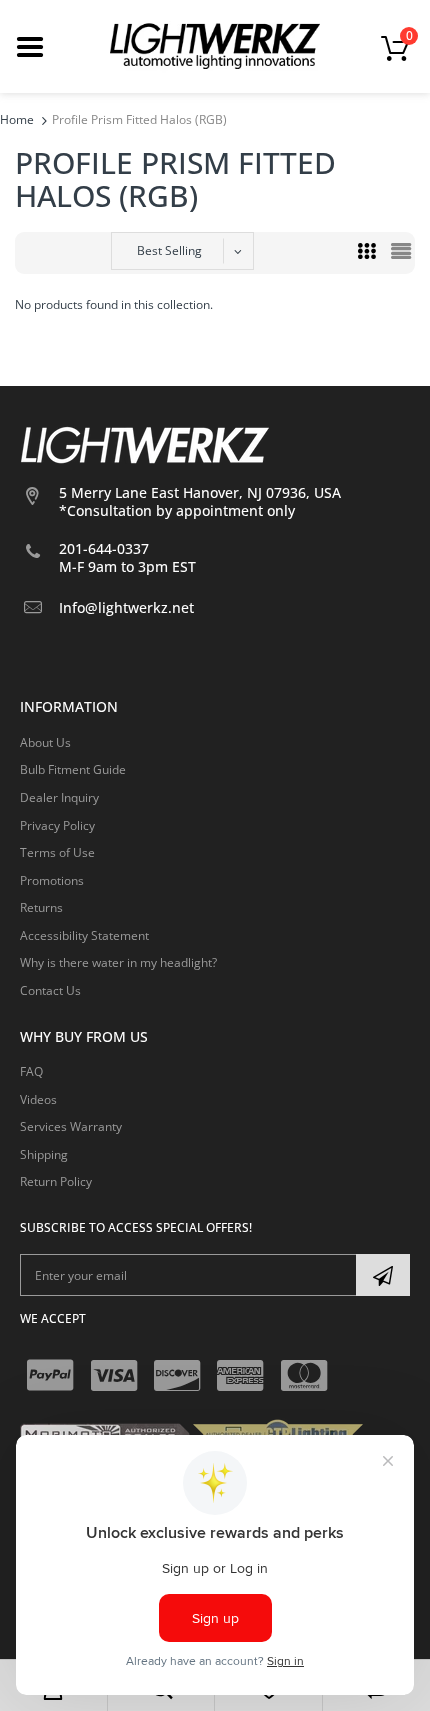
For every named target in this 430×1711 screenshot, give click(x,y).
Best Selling (169, 250)
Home (17, 119)
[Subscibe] (383, 1275)
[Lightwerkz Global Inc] (215, 45)
